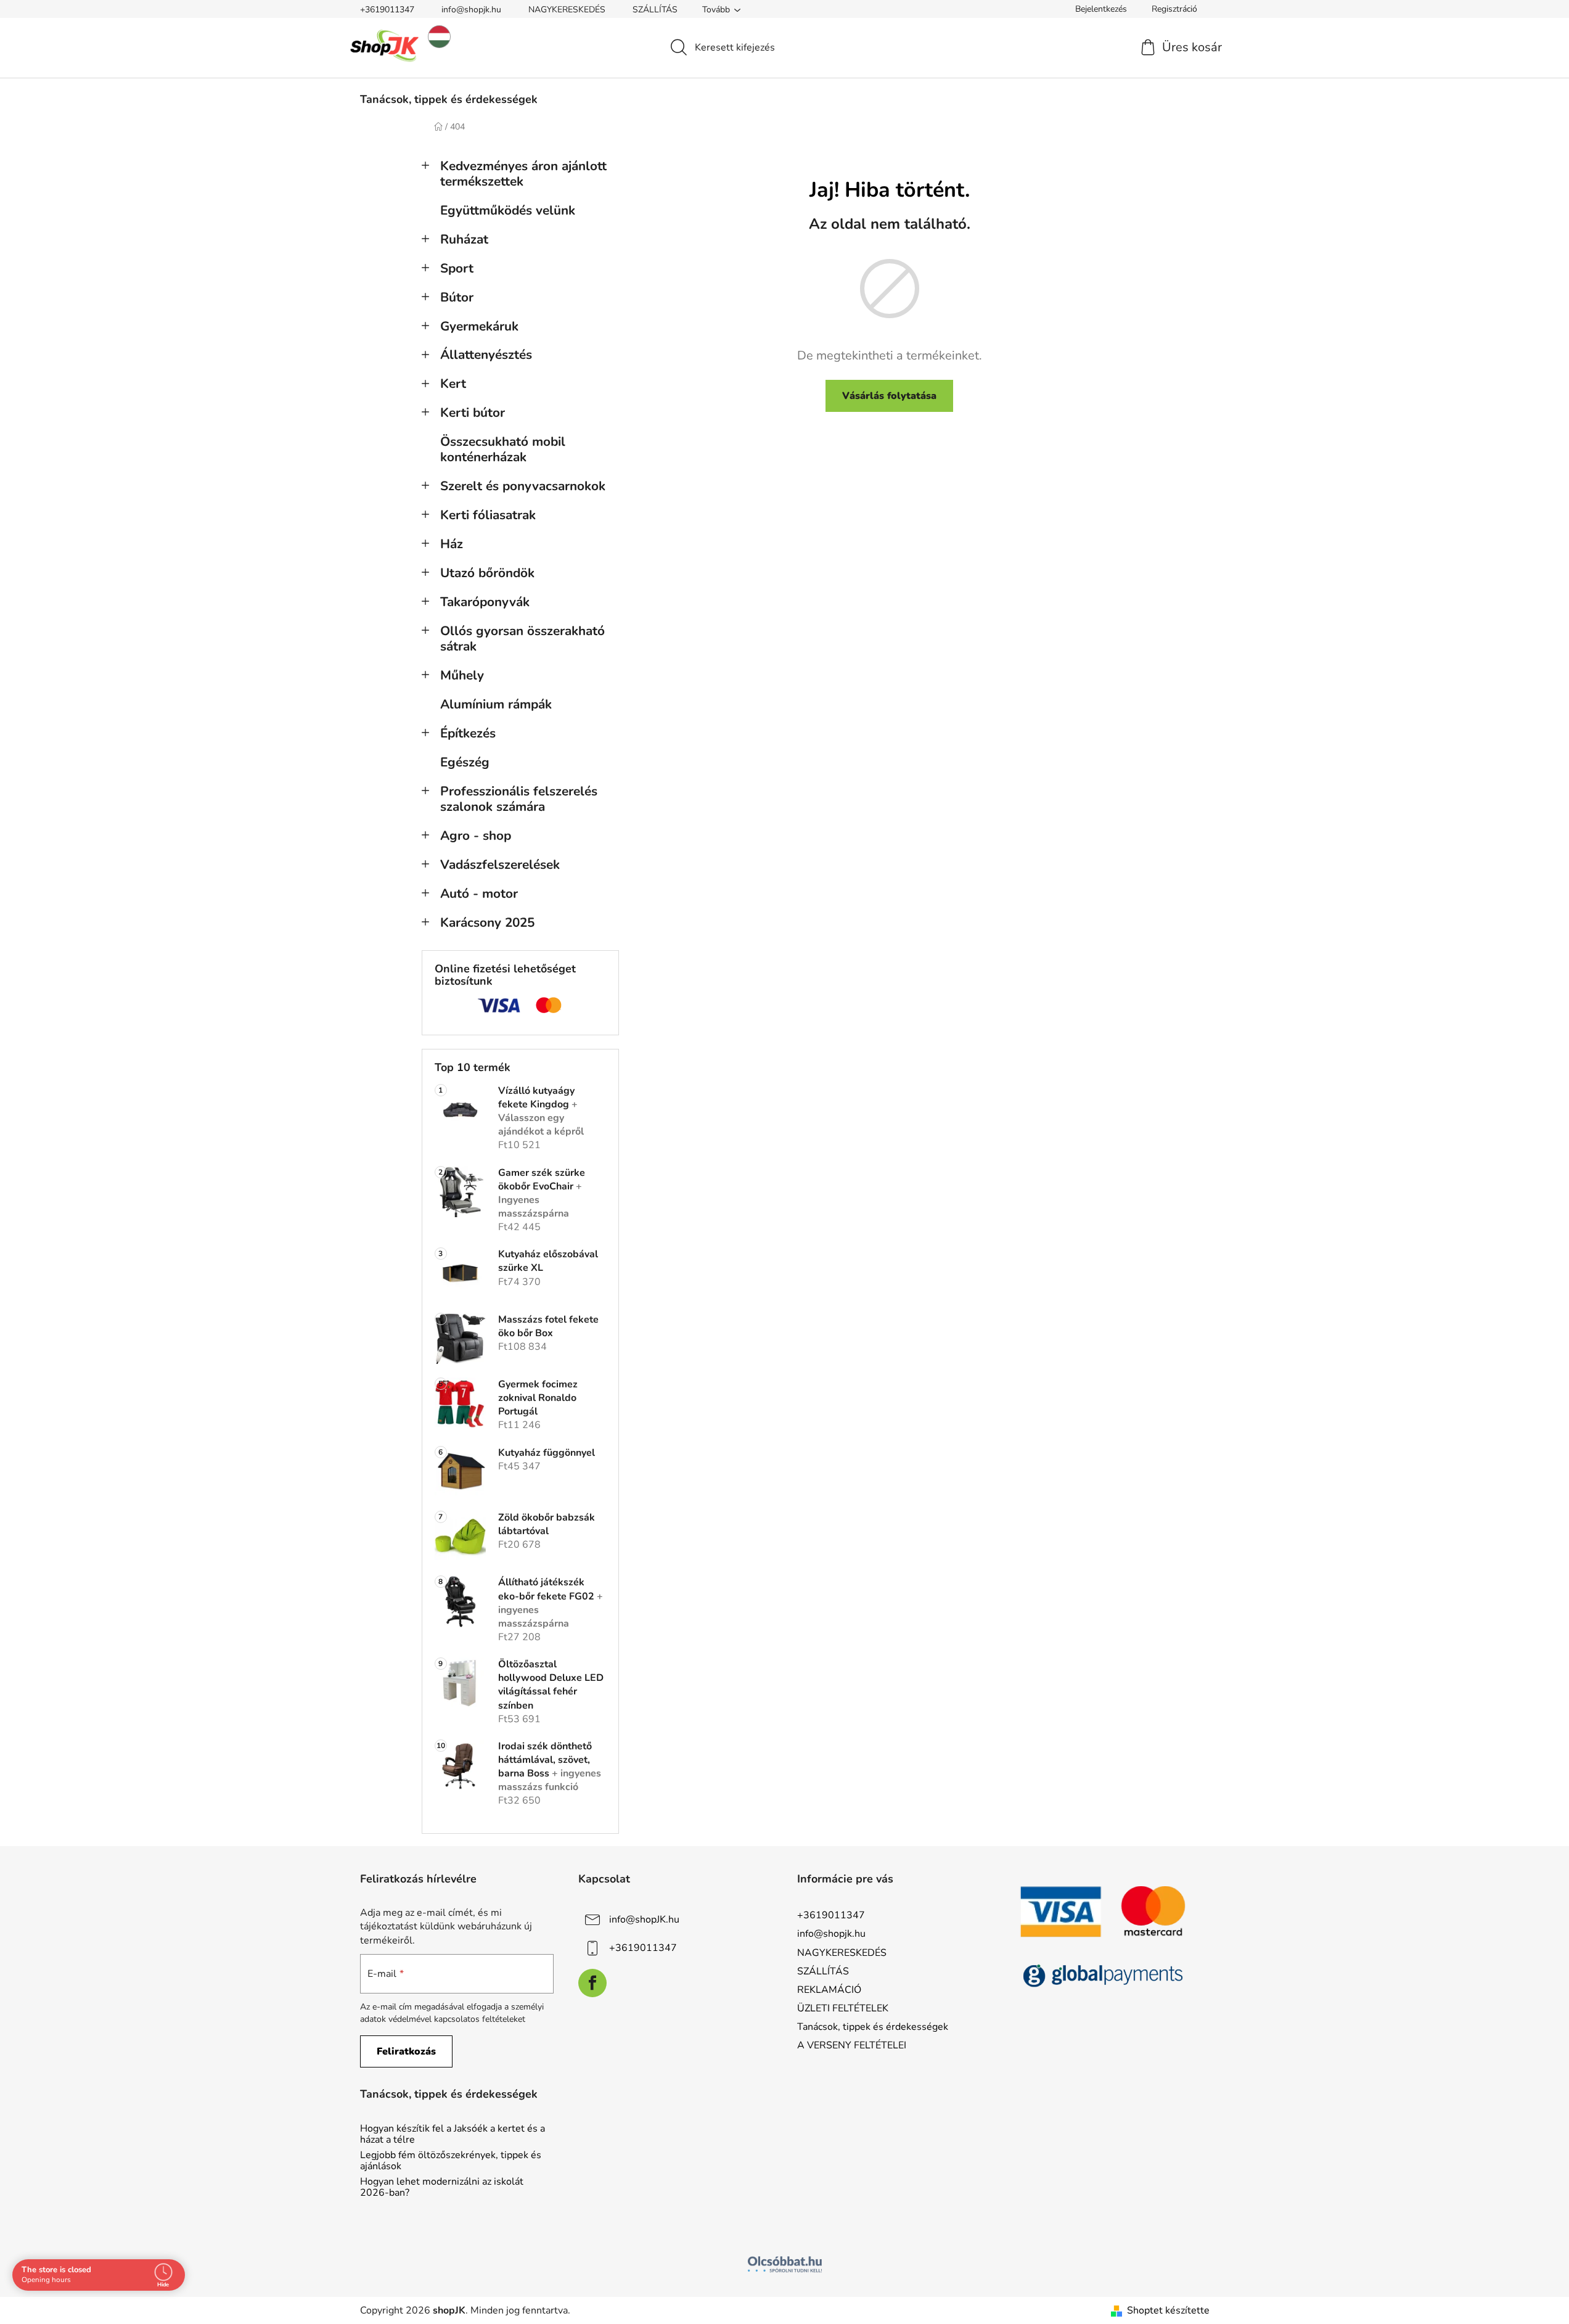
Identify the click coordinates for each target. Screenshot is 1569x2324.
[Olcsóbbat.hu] (785, 2264)
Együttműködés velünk (508, 210)
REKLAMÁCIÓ (829, 1990)
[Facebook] (592, 1983)
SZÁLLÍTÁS (655, 10)
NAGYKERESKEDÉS (567, 10)
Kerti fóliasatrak (488, 515)
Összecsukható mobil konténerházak (503, 449)
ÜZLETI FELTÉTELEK (843, 2008)
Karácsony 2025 (487, 922)
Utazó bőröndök (487, 573)
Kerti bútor (473, 413)
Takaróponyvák (485, 602)
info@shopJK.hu (644, 1920)
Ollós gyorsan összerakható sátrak (522, 638)
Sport (457, 268)
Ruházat (464, 239)
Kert (453, 384)
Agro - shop (476, 836)
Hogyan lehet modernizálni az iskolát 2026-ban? (442, 2187)
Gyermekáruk (479, 326)
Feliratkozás (406, 2051)
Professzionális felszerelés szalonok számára (519, 799)
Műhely (462, 675)
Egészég (465, 762)
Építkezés (468, 733)
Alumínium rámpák (496, 704)
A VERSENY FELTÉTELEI (852, 2045)
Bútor (457, 297)
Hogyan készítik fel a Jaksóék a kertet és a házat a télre (453, 2134)
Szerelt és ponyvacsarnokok (523, 486)
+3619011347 (387, 10)
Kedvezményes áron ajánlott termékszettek (523, 174)
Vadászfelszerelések (500, 864)
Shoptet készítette (1168, 2310)
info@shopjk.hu (471, 10)
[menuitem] (449, 99)
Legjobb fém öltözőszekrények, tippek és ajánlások (451, 2161)
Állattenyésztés (486, 355)
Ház (452, 544)
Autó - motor (479, 893)
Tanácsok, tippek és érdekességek (873, 2027)
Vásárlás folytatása (889, 396)
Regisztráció (1174, 9)
